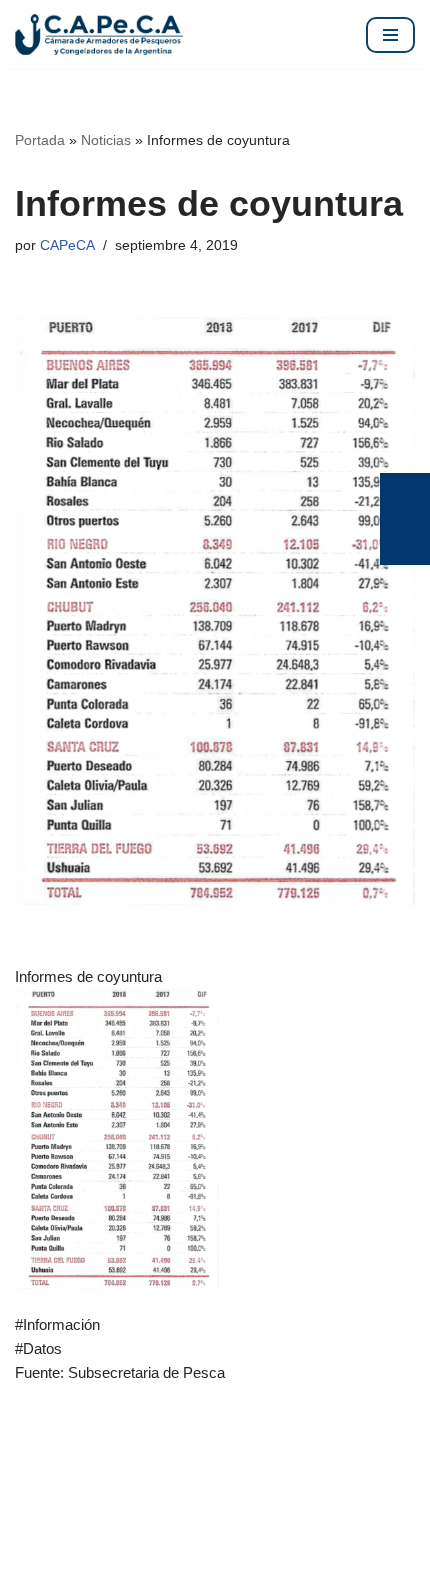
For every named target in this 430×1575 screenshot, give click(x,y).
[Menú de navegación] (390, 35)
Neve (32, 1554)
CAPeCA (67, 245)
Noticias (106, 140)
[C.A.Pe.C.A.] (99, 34)
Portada (40, 140)
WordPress (227, 1554)
